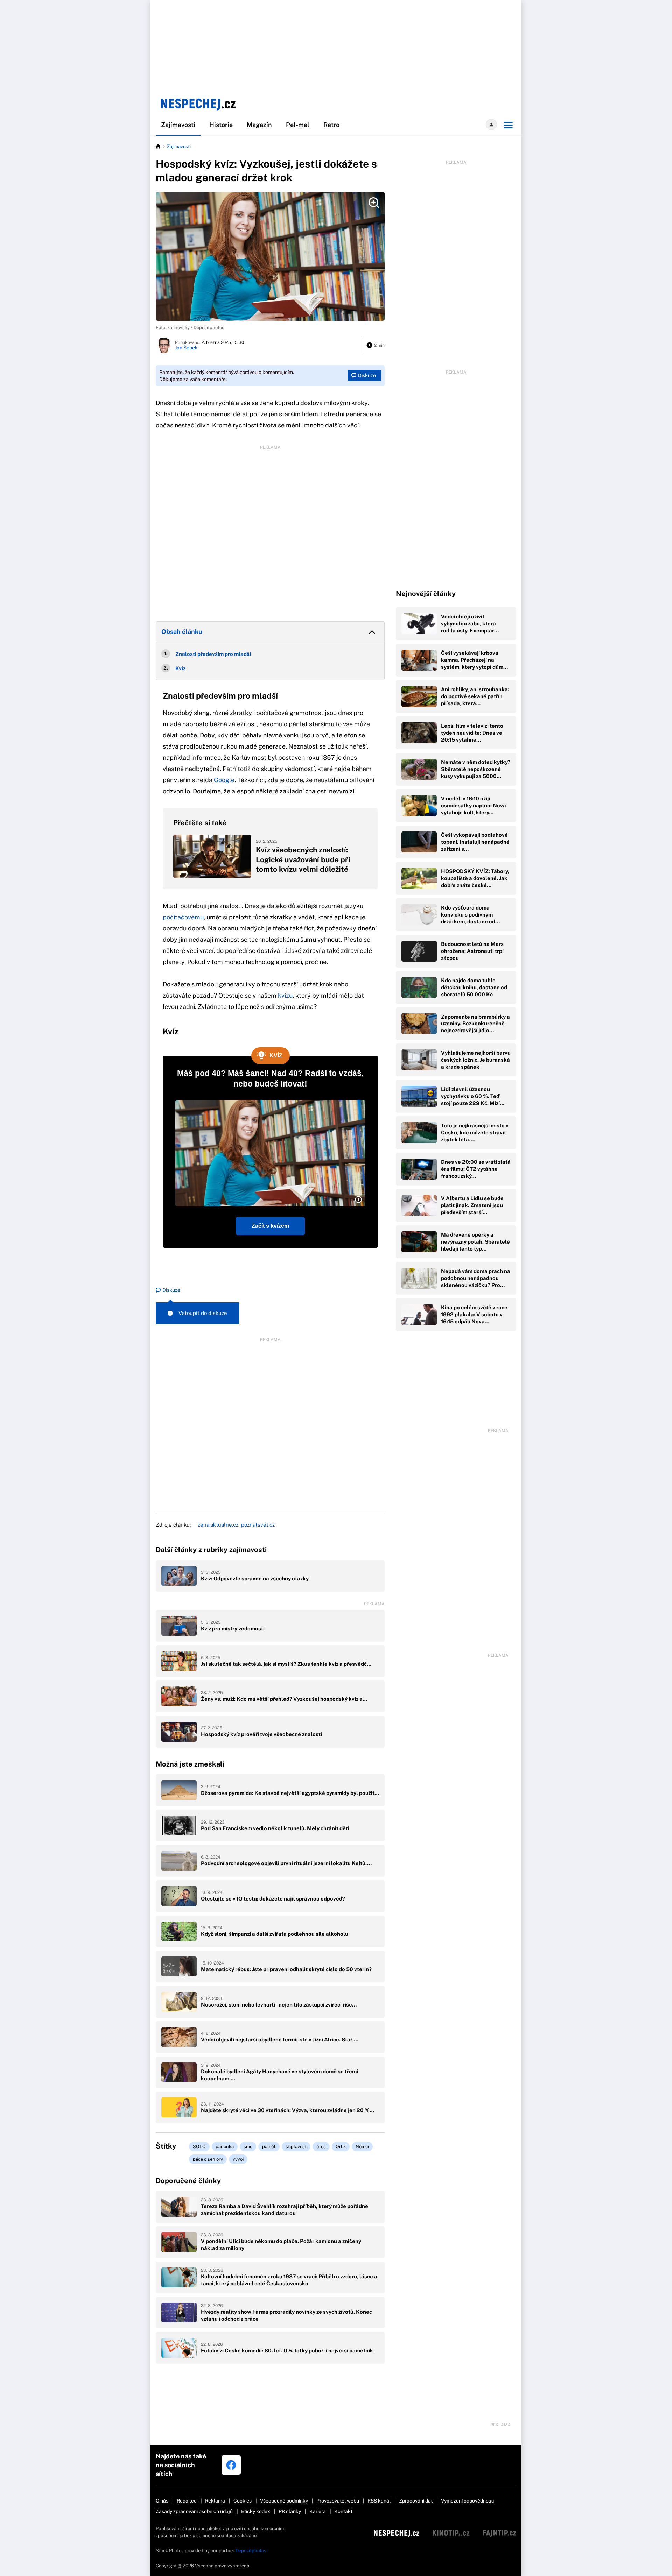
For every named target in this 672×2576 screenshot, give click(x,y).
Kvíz (180, 668)
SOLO (199, 2147)
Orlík (341, 2147)
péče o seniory (208, 2159)
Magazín (259, 125)
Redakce (187, 2501)
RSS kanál (379, 2501)
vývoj (238, 2159)
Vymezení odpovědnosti (467, 2501)
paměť (269, 2147)
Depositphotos (251, 2551)
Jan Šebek (186, 348)
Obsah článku (182, 632)
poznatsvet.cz (258, 1525)
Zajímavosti (178, 125)
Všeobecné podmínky (284, 2501)
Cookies (243, 2501)
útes (321, 2147)
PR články (290, 2511)
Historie (221, 125)
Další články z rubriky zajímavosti (211, 1550)
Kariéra (318, 2511)
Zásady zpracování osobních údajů (194, 2511)
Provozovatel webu (338, 2501)
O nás (162, 2501)
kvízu (285, 995)
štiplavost (296, 2147)
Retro (331, 125)
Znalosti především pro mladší (213, 654)
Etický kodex (256, 2511)
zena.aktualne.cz (218, 1525)
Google (224, 780)
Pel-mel (298, 125)
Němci (362, 2147)
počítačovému (183, 917)
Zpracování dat (416, 2501)
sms (248, 2147)
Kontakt (343, 2511)
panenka (225, 2147)
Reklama (215, 2501)
